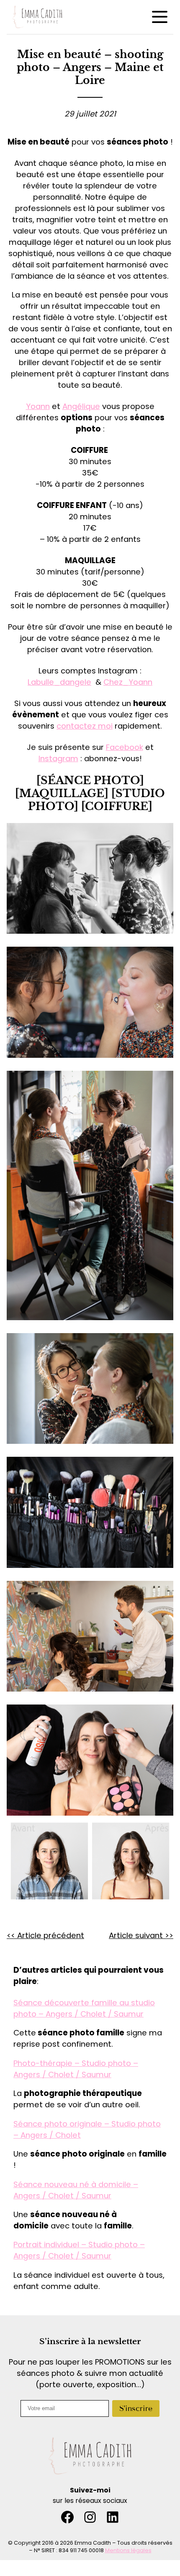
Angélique (81, 406)
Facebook (125, 747)
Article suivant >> (141, 1935)
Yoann (38, 406)
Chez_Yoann (128, 682)
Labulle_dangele (59, 682)
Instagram (58, 758)
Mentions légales (128, 2550)
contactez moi (85, 726)
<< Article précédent (45, 1935)
